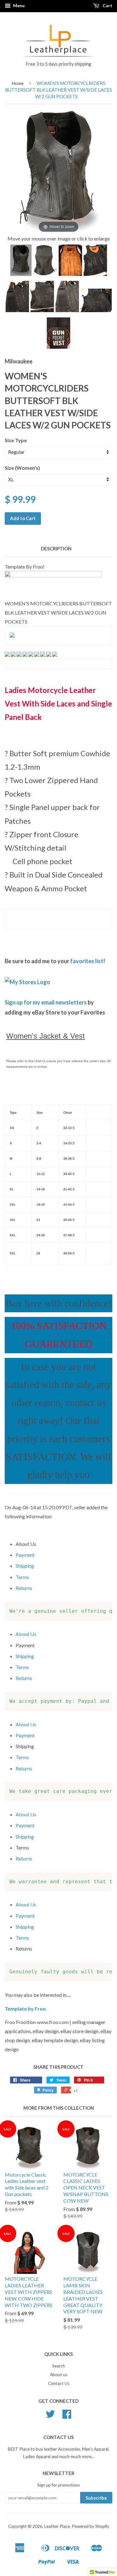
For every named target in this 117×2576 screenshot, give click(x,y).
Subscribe (96, 2498)
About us (59, 2375)
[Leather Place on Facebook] (67, 2416)
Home (18, 83)
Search (58, 2366)
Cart (107, 5)
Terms (22, 1577)
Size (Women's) (22, 468)
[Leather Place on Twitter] (50, 2416)
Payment (25, 1555)
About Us (26, 1634)
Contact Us (59, 2383)
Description (56, 549)
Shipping (25, 1566)
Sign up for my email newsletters (46, 1002)
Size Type (16, 440)
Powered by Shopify (90, 2526)
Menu (18, 5)
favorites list (87, 961)
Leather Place (57, 2526)
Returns (24, 1588)
